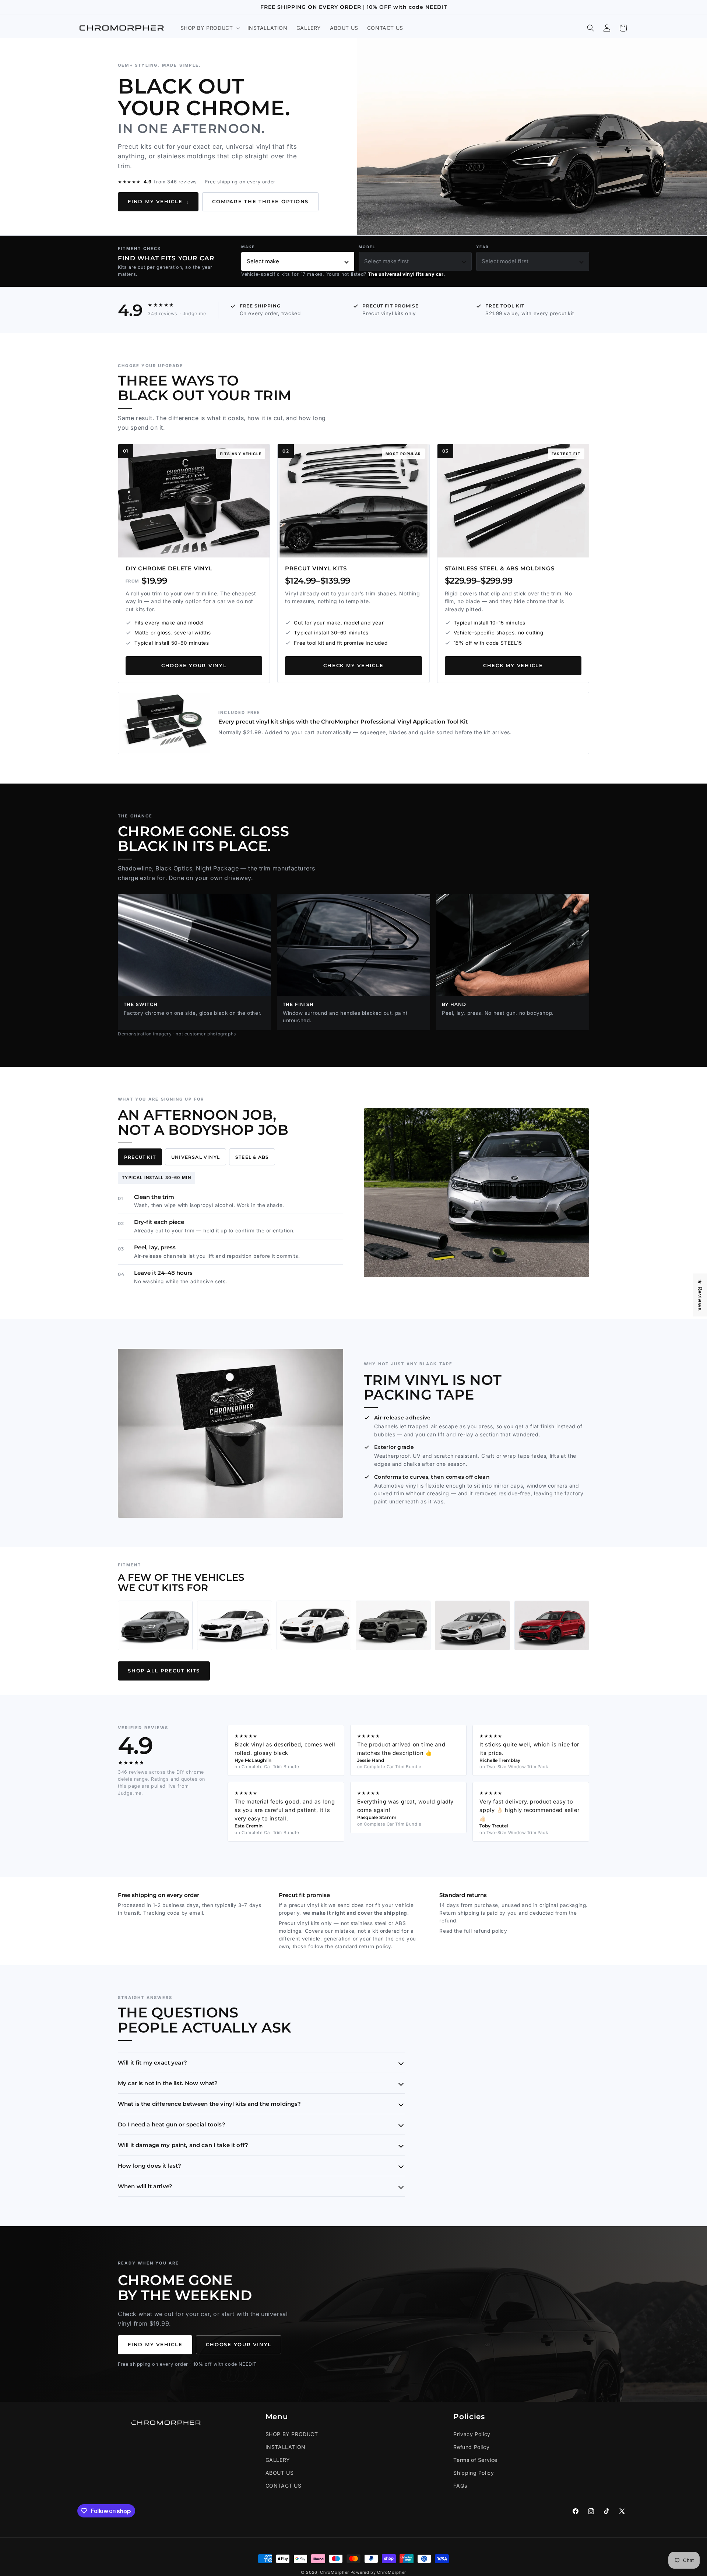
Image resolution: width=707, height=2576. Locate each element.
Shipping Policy (474, 2473)
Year (483, 247)
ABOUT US (280, 2473)
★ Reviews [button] (700, 1295)
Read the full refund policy (473, 1931)
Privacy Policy (472, 2434)
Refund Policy (471, 2447)
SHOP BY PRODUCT (292, 2434)
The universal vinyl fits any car (406, 274)
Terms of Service (475, 2460)
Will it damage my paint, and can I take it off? (183, 2145)
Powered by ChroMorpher (378, 2572)
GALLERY (278, 2460)
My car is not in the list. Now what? (168, 2083)
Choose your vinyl (194, 666)
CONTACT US (284, 2486)
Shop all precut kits (164, 1671)
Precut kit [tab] (140, 1157)
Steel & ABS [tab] (252, 1157)
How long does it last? (150, 2166)
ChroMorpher (335, 2572)
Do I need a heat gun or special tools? (172, 2124)
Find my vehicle (158, 202)
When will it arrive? (145, 2186)
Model (367, 247)
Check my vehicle (353, 666)
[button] (210, 28)
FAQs (460, 2486)
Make (248, 247)
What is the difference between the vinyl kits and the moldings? (209, 2104)
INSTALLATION (286, 2447)
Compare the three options (260, 202)
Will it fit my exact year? (152, 2063)
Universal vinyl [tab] (196, 1157)
